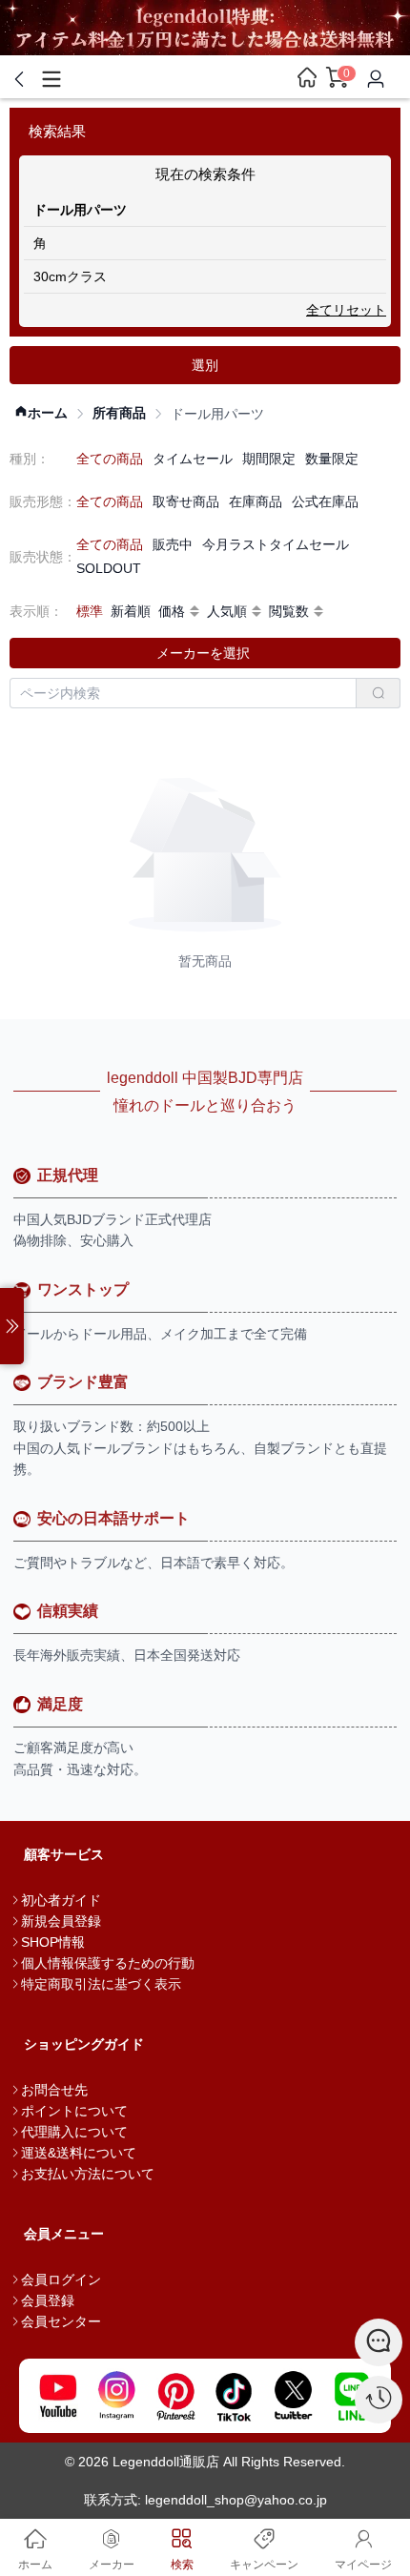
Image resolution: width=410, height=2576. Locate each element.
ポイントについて (74, 2111)
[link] (41, 413)
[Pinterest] (175, 2396)
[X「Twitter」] (294, 2396)
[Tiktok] (235, 2396)
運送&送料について (79, 2153)
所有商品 (119, 413)
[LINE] (352, 2396)
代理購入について (74, 2132)
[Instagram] (117, 2396)
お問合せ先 (54, 2090)
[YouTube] (58, 2396)
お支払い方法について (88, 2174)
